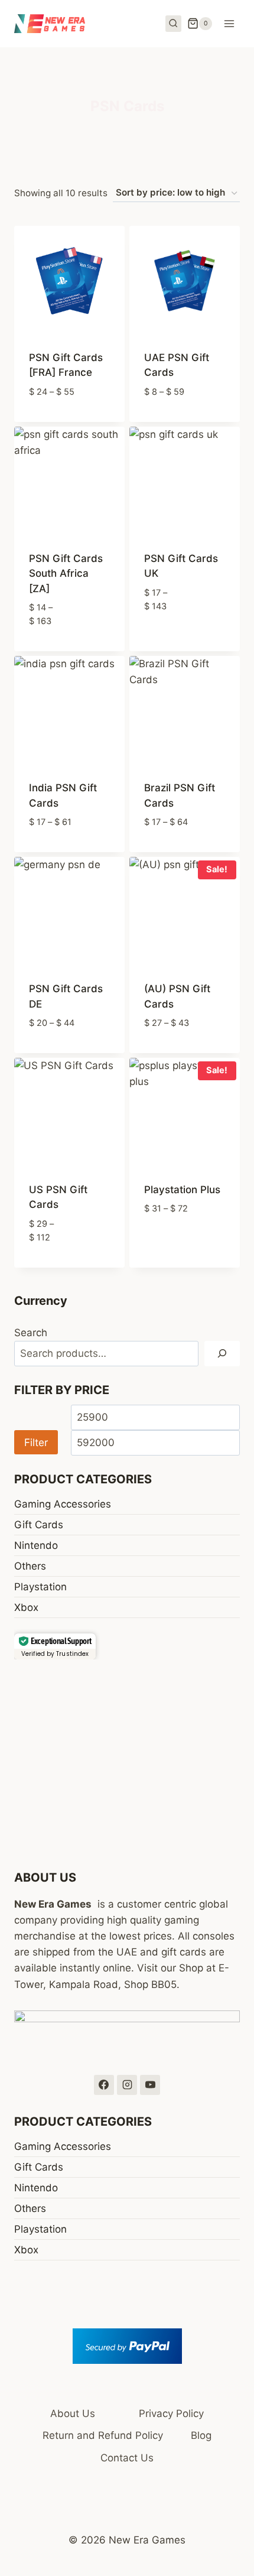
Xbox (26, 1607)
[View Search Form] (174, 24)
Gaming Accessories (63, 1504)
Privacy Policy (171, 2413)
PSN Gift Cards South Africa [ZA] (66, 574)
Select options (70, 419)
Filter (36, 1442)
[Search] (222, 1354)
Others (30, 1566)
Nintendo (36, 1545)
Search (31, 1333)
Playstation (40, 1587)
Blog (201, 2435)
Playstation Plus (182, 1190)
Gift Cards (39, 1525)
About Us (73, 2413)
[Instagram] (127, 2085)
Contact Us (127, 2458)
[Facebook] (104, 2085)
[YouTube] (150, 2085)
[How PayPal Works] (127, 2346)
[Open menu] (229, 23)
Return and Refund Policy (103, 2435)
